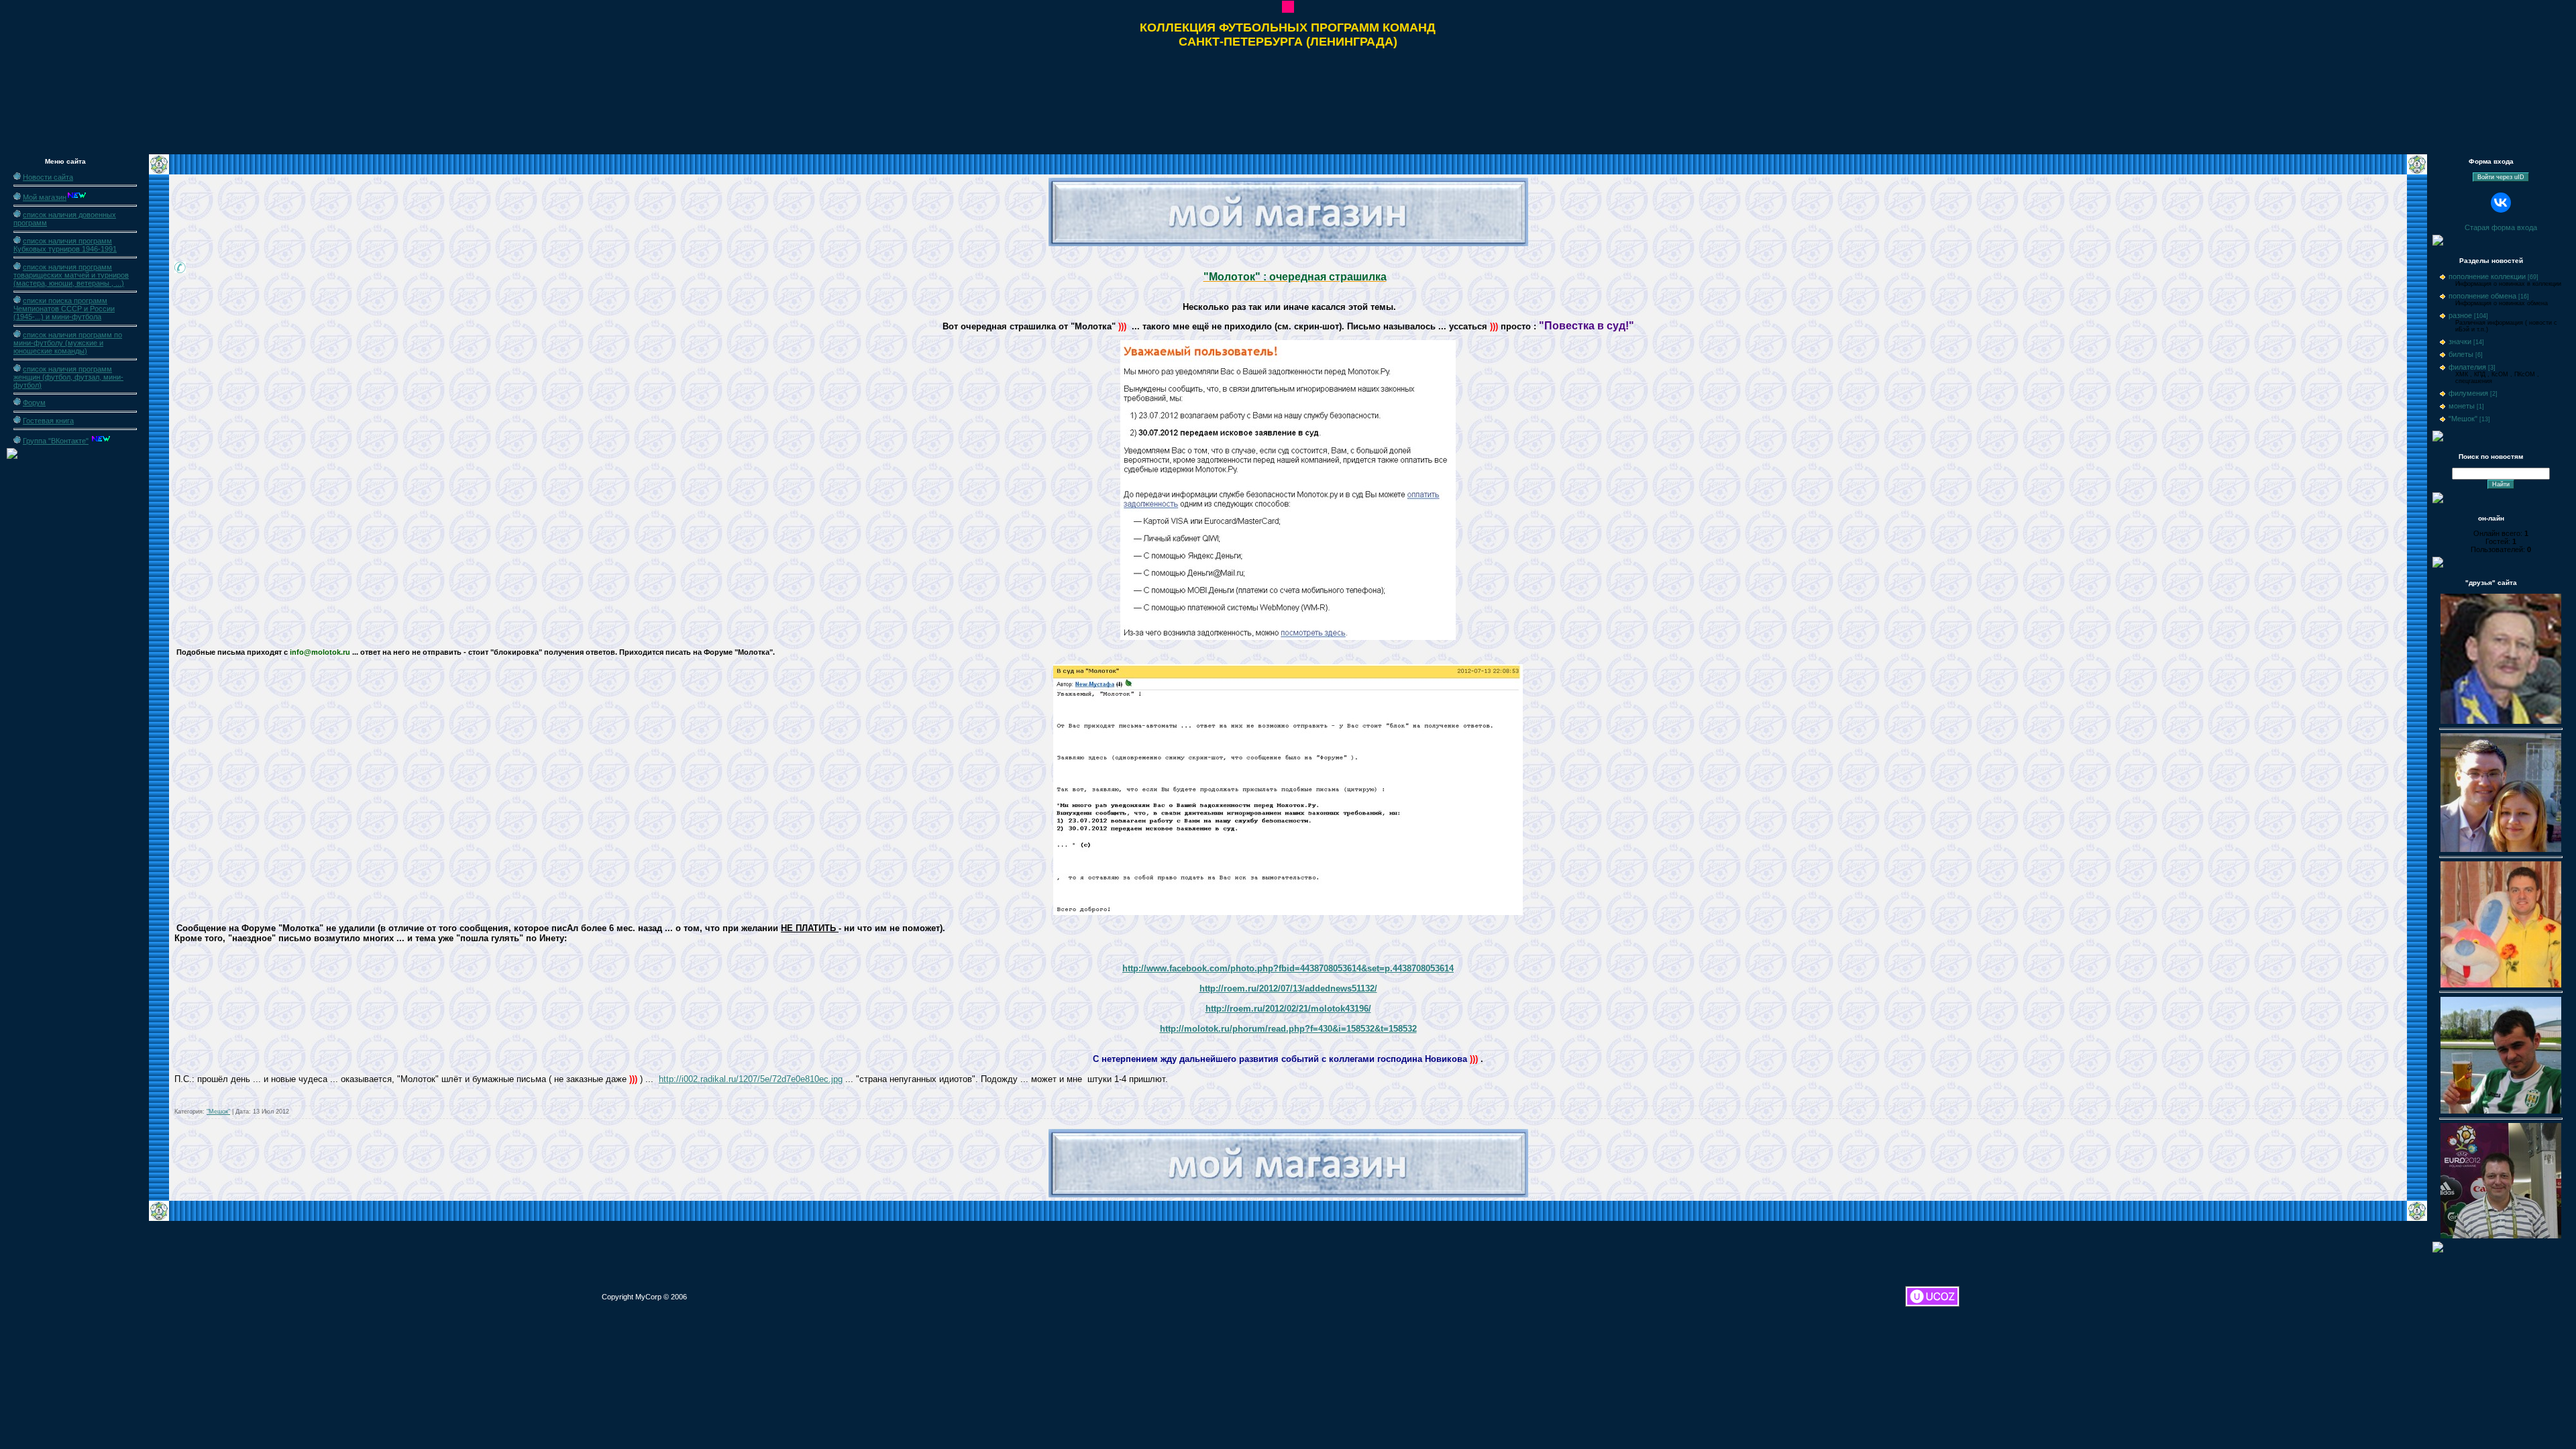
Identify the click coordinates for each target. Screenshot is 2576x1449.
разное (2460, 315)
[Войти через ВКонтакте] (2501, 203)
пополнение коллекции (2487, 276)
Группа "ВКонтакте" (56, 441)
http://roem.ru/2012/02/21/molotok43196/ (1288, 1009)
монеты (2462, 406)
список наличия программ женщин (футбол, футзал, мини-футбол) (68, 377)
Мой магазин (45, 197)
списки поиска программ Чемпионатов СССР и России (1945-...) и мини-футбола (64, 309)
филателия (2467, 367)
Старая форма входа (2501, 227)
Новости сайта (48, 177)
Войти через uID (2501, 177)
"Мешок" (218, 1112)
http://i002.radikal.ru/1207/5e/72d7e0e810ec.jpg (751, 1079)
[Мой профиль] (1288, 10)
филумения (2468, 393)
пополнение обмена (2482, 296)
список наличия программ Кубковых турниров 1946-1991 (65, 245)
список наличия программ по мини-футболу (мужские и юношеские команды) (68, 343)
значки (2460, 341)
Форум (34, 402)
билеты (2461, 354)
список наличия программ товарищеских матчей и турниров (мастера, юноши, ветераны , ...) (71, 275)
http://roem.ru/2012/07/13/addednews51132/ (1288, 988)
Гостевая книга (48, 421)
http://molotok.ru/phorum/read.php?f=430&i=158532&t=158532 (1288, 1029)
